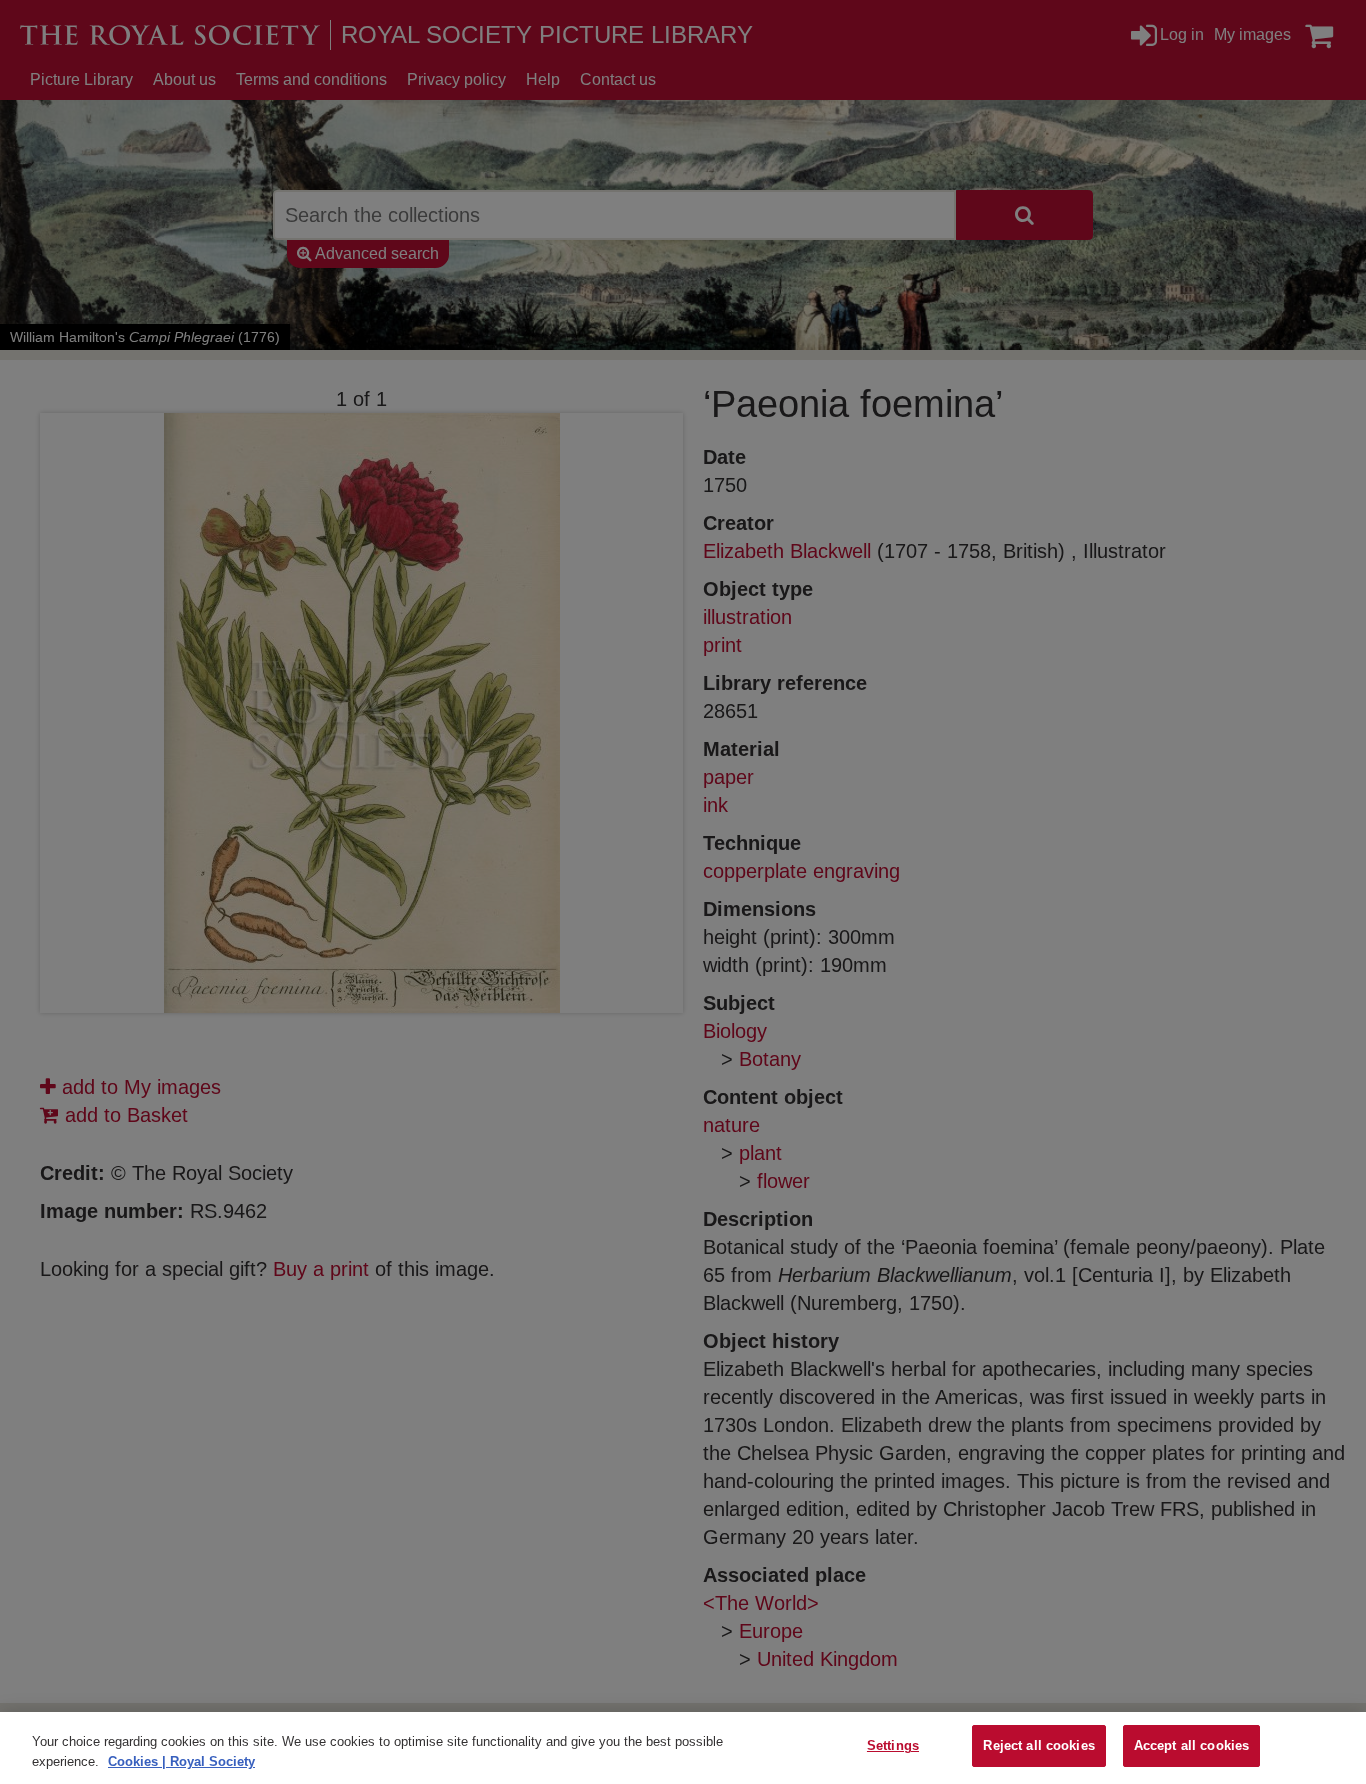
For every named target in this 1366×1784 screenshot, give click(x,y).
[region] (683, 1748)
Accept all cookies (1191, 1745)
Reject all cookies (1038, 1745)
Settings (893, 1745)
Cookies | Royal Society (181, 1761)
